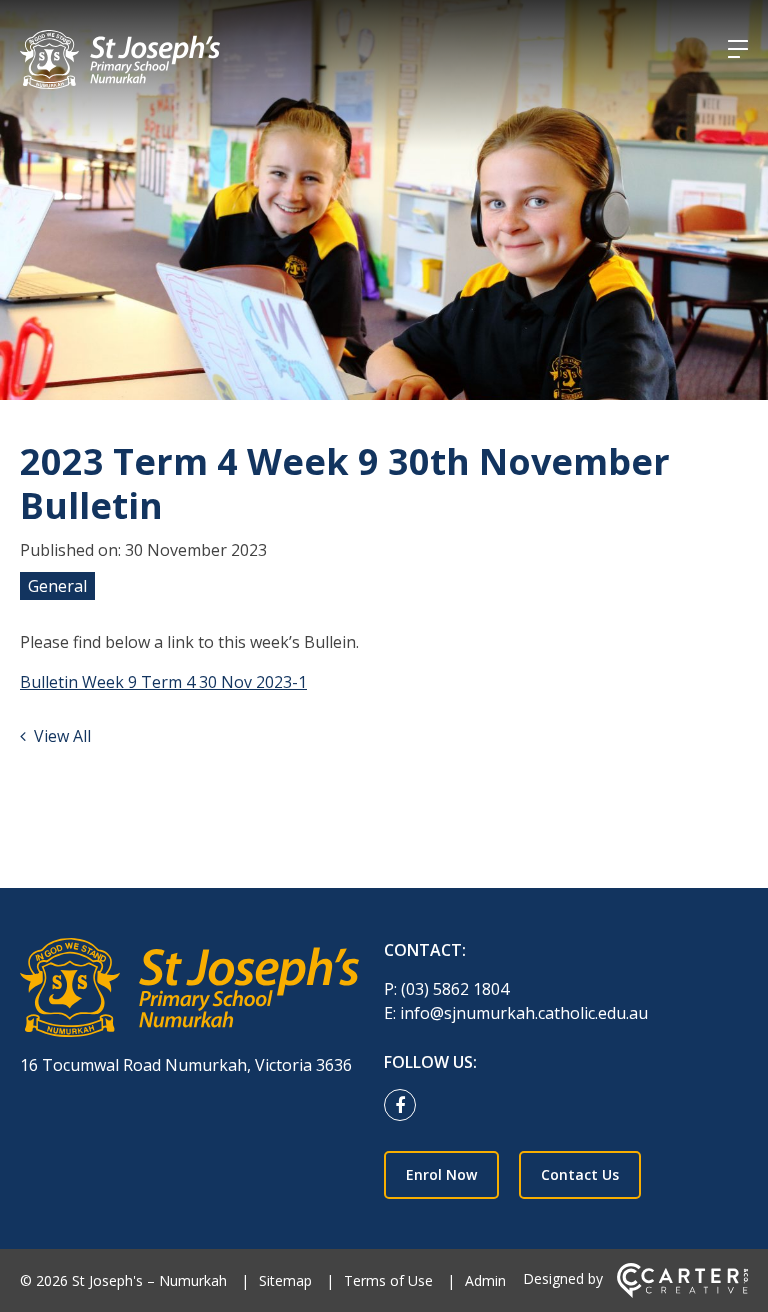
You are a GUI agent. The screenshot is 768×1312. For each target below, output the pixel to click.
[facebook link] (405, 1106)
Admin (485, 1280)
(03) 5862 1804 (455, 989)
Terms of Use (388, 1280)
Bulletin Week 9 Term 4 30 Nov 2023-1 (163, 682)
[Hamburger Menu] (738, 49)
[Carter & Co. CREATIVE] (682, 1292)
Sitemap (285, 1280)
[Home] (189, 990)
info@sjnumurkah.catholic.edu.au (524, 1013)
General (57, 586)
